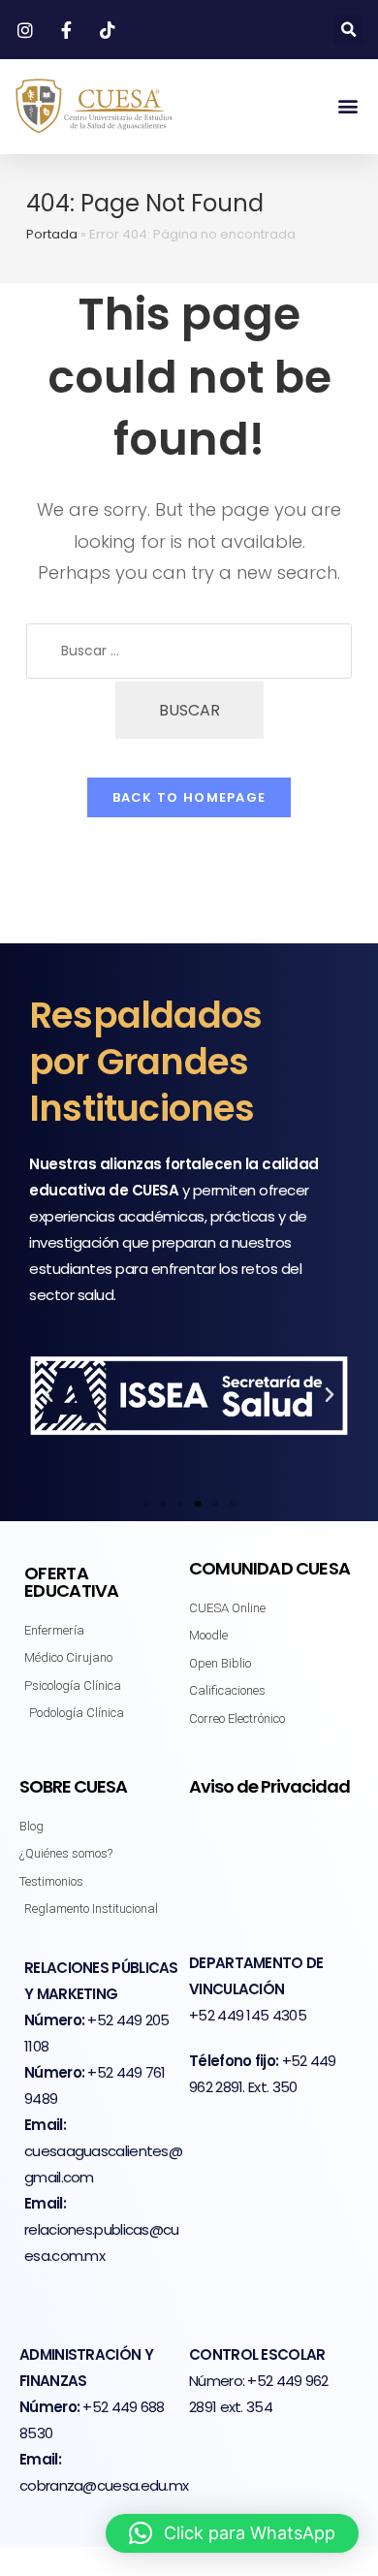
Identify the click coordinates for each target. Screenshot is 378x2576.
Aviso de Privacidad (269, 1786)
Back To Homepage (189, 797)
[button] (348, 30)
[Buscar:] (189, 651)
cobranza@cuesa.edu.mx (104, 2485)
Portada (52, 234)
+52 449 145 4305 (248, 2015)
